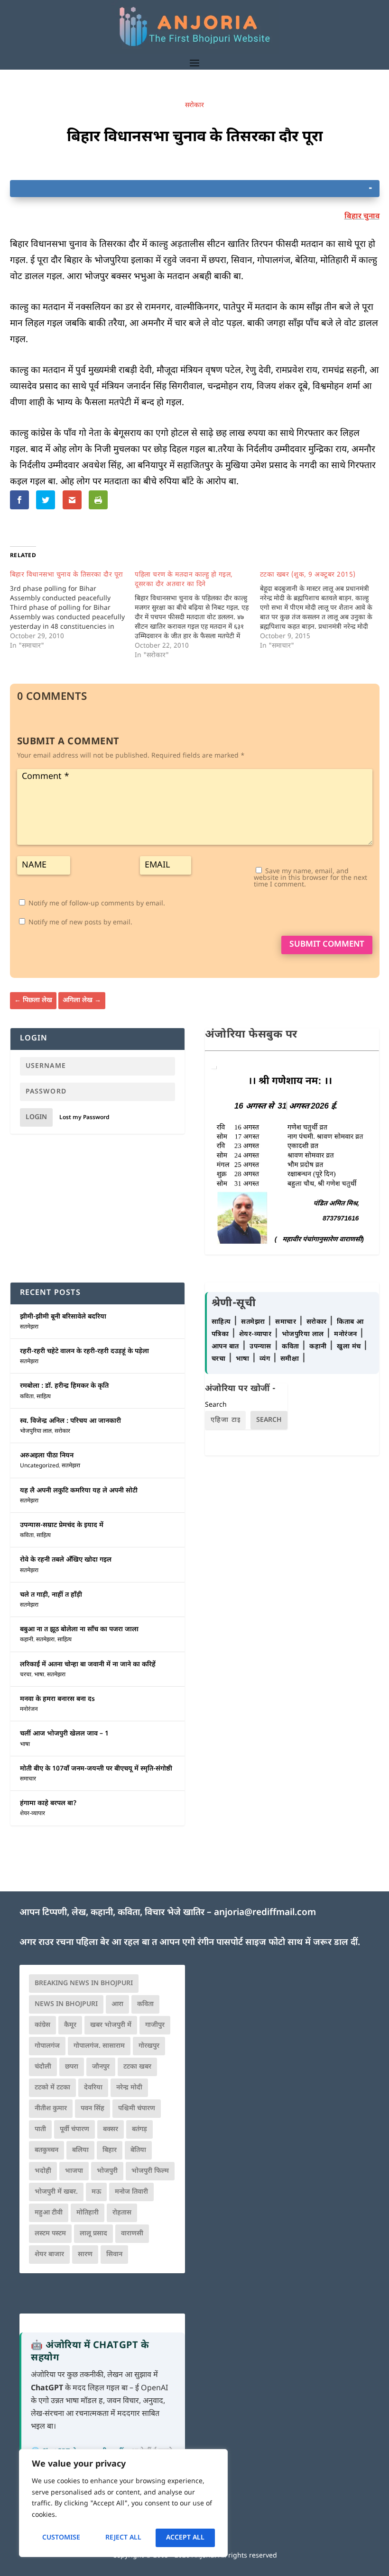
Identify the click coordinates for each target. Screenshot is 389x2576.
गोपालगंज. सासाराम (99, 2046)
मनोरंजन (29, 1709)
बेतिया (138, 2150)
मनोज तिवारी (131, 2192)
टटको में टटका (52, 2088)
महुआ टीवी (49, 2213)
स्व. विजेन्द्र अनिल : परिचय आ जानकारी (70, 1421)
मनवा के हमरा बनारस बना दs (57, 1699)
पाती (40, 2129)
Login (36, 1117)
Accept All (185, 2538)
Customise (61, 2538)
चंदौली (43, 2067)
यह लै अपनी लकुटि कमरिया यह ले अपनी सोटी (79, 1491)
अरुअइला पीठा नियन (47, 1456)
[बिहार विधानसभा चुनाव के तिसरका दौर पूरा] (73, 611)
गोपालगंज (47, 2046)
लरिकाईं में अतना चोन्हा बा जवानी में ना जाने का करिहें (88, 1665)
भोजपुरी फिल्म (150, 2171)
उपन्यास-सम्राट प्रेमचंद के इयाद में (62, 1525)
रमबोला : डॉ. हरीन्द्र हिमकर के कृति (64, 1386)
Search (216, 1405)
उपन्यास (260, 1347)
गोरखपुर (149, 2046)
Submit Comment (327, 945)
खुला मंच (350, 1347)
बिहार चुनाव (362, 217)
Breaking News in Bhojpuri (84, 1984)
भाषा (39, 1675)
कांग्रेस (42, 2025)
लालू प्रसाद (93, 2234)
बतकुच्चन (46, 2150)
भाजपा (74, 2171)
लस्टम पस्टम (50, 2234)
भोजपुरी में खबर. (56, 2192)
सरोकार (194, 105)
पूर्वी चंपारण (74, 2129)
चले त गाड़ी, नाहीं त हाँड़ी (51, 1595)
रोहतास (122, 2213)
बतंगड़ (139, 2129)
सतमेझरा (29, 1327)
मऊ (96, 2192)
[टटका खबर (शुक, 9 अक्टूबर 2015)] (323, 611)
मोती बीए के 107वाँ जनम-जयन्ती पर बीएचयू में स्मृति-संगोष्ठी (96, 1769)
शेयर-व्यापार (32, 1814)
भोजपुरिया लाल (36, 1431)
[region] (123, 2503)
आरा (117, 2004)
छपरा (72, 2067)
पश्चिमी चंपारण (137, 2109)
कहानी (27, 1640)
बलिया (80, 2150)
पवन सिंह (93, 2109)
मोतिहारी (88, 2213)
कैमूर (70, 2025)
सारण (85, 2255)
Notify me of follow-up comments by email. (97, 904)
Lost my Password (84, 1118)
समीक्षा (291, 1359)
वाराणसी (132, 2234)
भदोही (43, 2171)
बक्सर (111, 2129)
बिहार (110, 2150)
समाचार (28, 1779)
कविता (27, 1397)
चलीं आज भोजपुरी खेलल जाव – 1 (64, 1734)
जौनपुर (101, 2067)
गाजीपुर (155, 2025)
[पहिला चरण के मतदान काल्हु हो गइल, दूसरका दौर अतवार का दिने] (197, 615)
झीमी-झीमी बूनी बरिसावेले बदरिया (63, 1317)
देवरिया (93, 2088)
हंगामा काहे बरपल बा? (48, 1803)
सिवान (114, 2255)
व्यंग (266, 1359)
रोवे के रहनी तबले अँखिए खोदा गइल (66, 1560)
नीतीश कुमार (51, 2109)
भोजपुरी (107, 2171)
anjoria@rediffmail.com (265, 1913)
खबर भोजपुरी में (111, 2025)
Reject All (123, 2538)
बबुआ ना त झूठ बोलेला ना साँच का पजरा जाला (79, 1630)
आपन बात (225, 1347)
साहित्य (44, 1397)
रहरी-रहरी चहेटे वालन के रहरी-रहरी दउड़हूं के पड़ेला (84, 1351)
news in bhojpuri (66, 2004)
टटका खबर (137, 2067)
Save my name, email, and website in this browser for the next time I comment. (310, 878)
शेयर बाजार (49, 2255)
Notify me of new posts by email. (80, 923)
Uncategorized (39, 1466)
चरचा (26, 1675)
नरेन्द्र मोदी (129, 2088)
